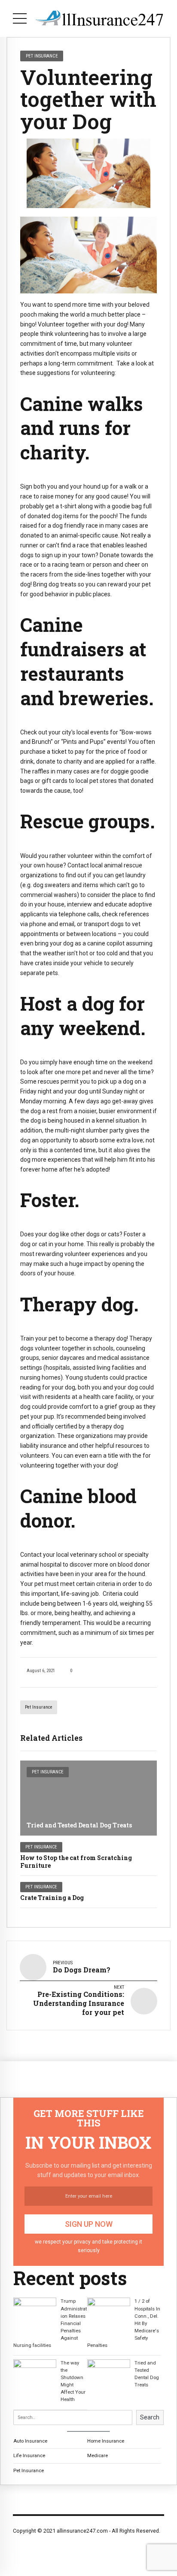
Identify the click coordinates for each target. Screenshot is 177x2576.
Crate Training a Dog (52, 1898)
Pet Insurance (39, 1707)
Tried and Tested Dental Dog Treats (79, 1825)
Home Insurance (106, 2441)
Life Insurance (29, 2455)
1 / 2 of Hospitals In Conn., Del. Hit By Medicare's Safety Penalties (124, 2323)
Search (150, 2417)
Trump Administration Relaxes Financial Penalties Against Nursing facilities (50, 2323)
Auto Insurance (30, 2441)
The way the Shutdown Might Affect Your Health (73, 2381)
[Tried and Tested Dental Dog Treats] (88, 1798)
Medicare (98, 2455)
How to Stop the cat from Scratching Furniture (76, 1862)
